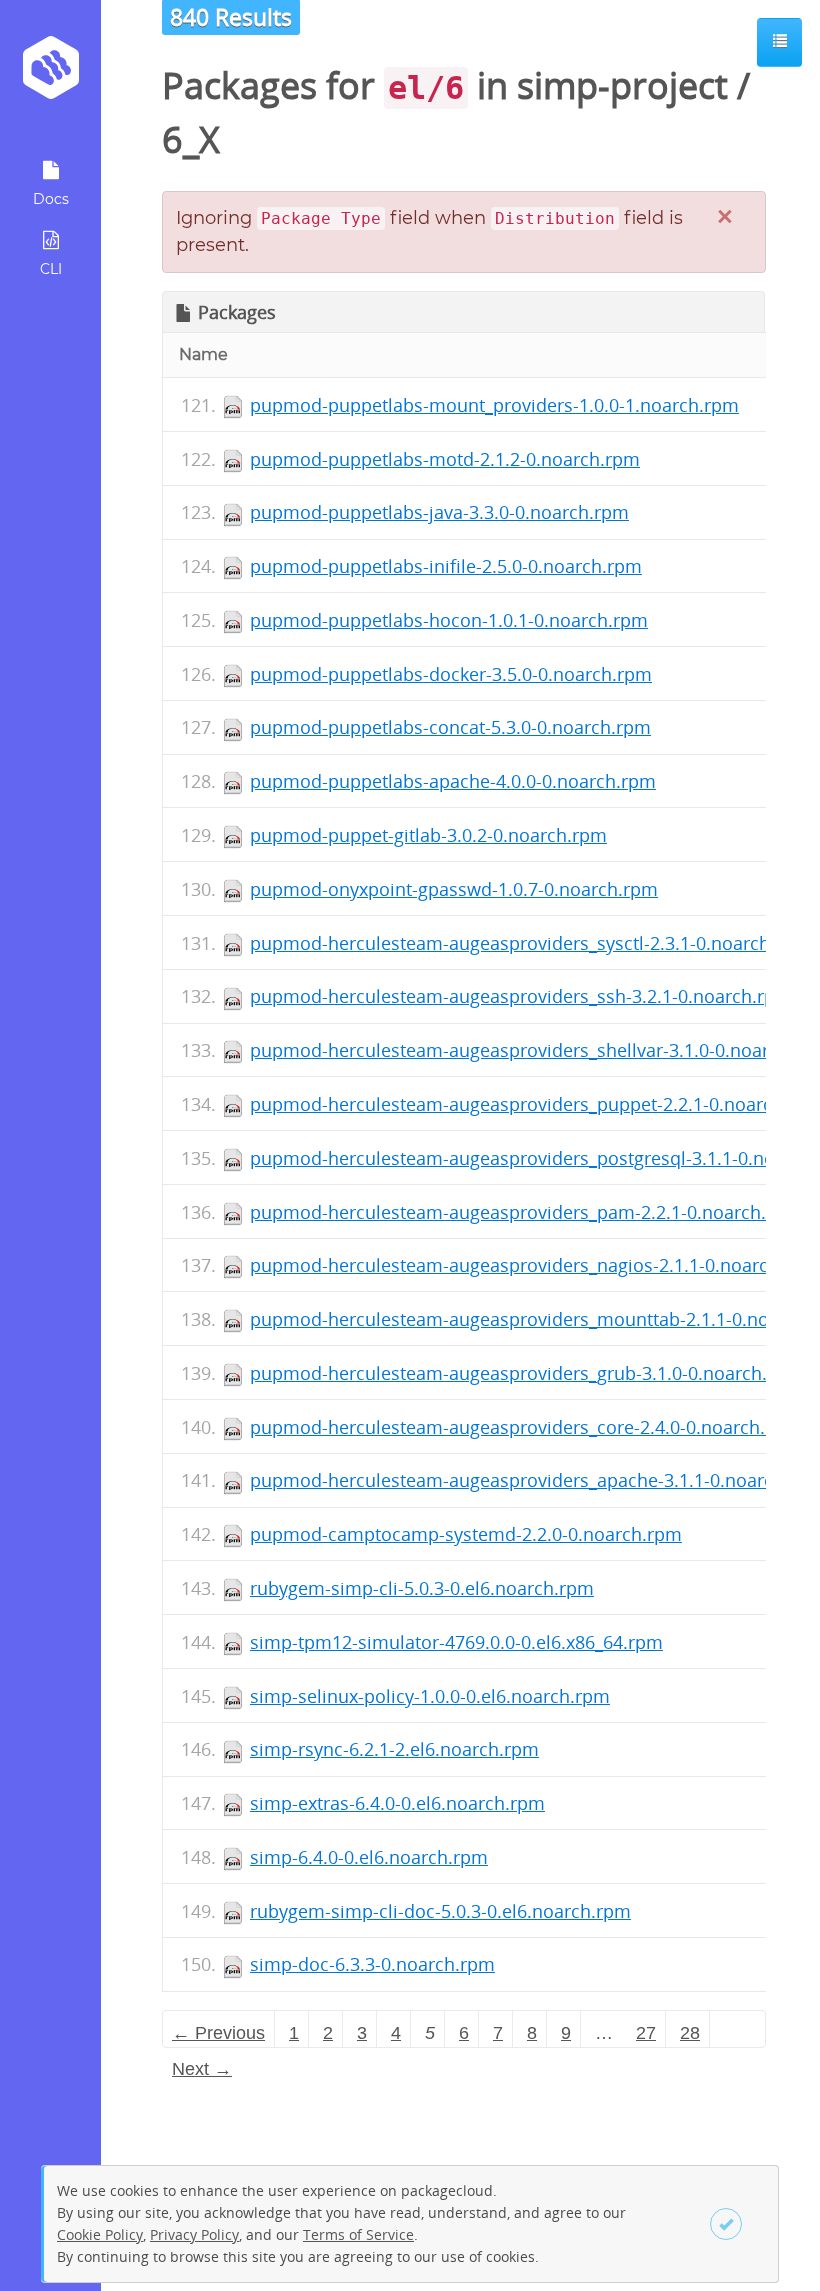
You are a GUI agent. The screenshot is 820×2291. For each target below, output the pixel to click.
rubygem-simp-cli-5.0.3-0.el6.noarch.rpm (422, 1588)
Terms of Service (358, 2234)
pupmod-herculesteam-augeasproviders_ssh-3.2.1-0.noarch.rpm (521, 996)
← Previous (218, 2033)
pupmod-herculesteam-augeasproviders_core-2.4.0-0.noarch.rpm (525, 1427)
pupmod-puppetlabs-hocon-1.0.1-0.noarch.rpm (449, 620)
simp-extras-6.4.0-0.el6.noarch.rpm (397, 1803)
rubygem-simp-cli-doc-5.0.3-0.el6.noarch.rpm (440, 1911)
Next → (202, 2069)
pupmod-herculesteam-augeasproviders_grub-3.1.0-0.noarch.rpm (526, 1373)
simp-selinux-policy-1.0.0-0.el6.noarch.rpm (430, 1696)
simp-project (622, 85)
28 (690, 2033)
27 (646, 2033)
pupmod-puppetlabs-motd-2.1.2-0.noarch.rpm (445, 459)
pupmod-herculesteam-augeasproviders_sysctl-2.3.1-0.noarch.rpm (530, 943)
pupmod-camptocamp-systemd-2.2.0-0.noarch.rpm (466, 1534)
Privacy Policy (194, 2234)
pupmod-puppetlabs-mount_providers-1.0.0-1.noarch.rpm (494, 405)
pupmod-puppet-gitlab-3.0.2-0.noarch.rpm (428, 835)
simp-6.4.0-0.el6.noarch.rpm (369, 1857)
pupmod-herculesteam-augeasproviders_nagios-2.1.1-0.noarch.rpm (534, 1265)
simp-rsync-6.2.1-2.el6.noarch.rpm (394, 1749)
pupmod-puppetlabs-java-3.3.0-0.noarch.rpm (439, 512)
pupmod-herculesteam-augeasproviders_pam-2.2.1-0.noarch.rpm (525, 1212)
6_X (191, 139)
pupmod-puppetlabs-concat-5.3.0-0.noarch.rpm (450, 727)
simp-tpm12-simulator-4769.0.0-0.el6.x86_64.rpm (456, 1642)
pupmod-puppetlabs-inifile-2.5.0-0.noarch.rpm (446, 566)
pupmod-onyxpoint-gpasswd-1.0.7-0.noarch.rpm (454, 889)
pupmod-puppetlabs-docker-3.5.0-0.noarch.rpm (451, 674)
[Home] (50, 74)
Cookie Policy (100, 2234)
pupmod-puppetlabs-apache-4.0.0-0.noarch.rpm (453, 781)
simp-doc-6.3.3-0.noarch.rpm (372, 1964)
